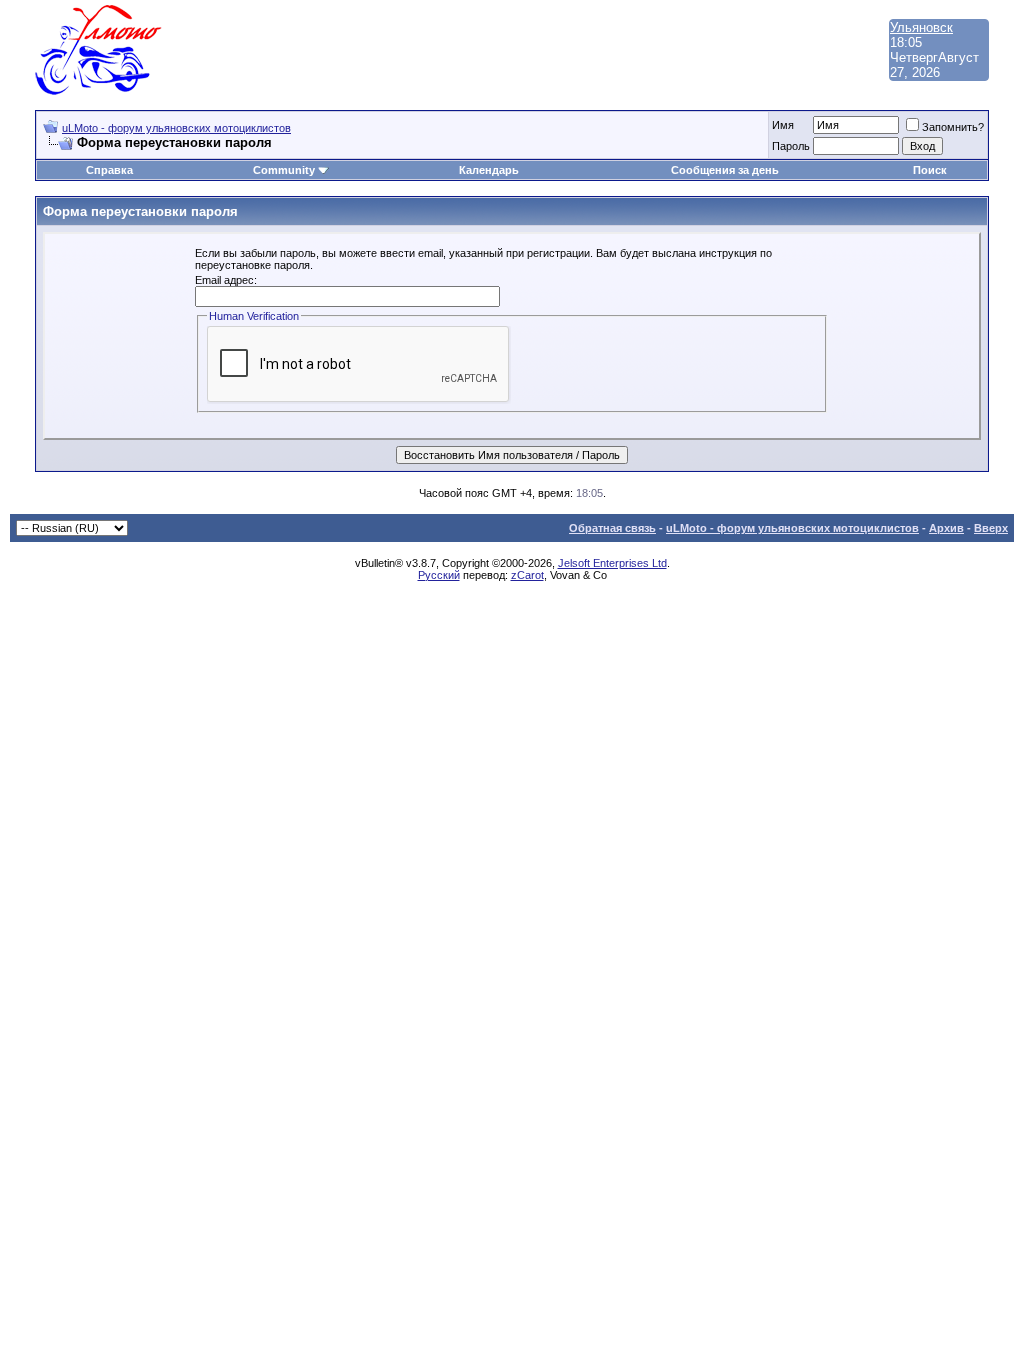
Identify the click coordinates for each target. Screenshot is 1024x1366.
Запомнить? (953, 127)
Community (284, 170)
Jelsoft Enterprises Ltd (612, 563)
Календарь (489, 170)
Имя (783, 125)
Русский (439, 575)
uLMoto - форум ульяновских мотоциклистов (176, 128)
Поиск (930, 170)
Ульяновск (921, 27)
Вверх (991, 528)
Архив (946, 528)
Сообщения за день (725, 170)
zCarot (527, 575)
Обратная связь (612, 528)
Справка (109, 170)
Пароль (791, 146)
